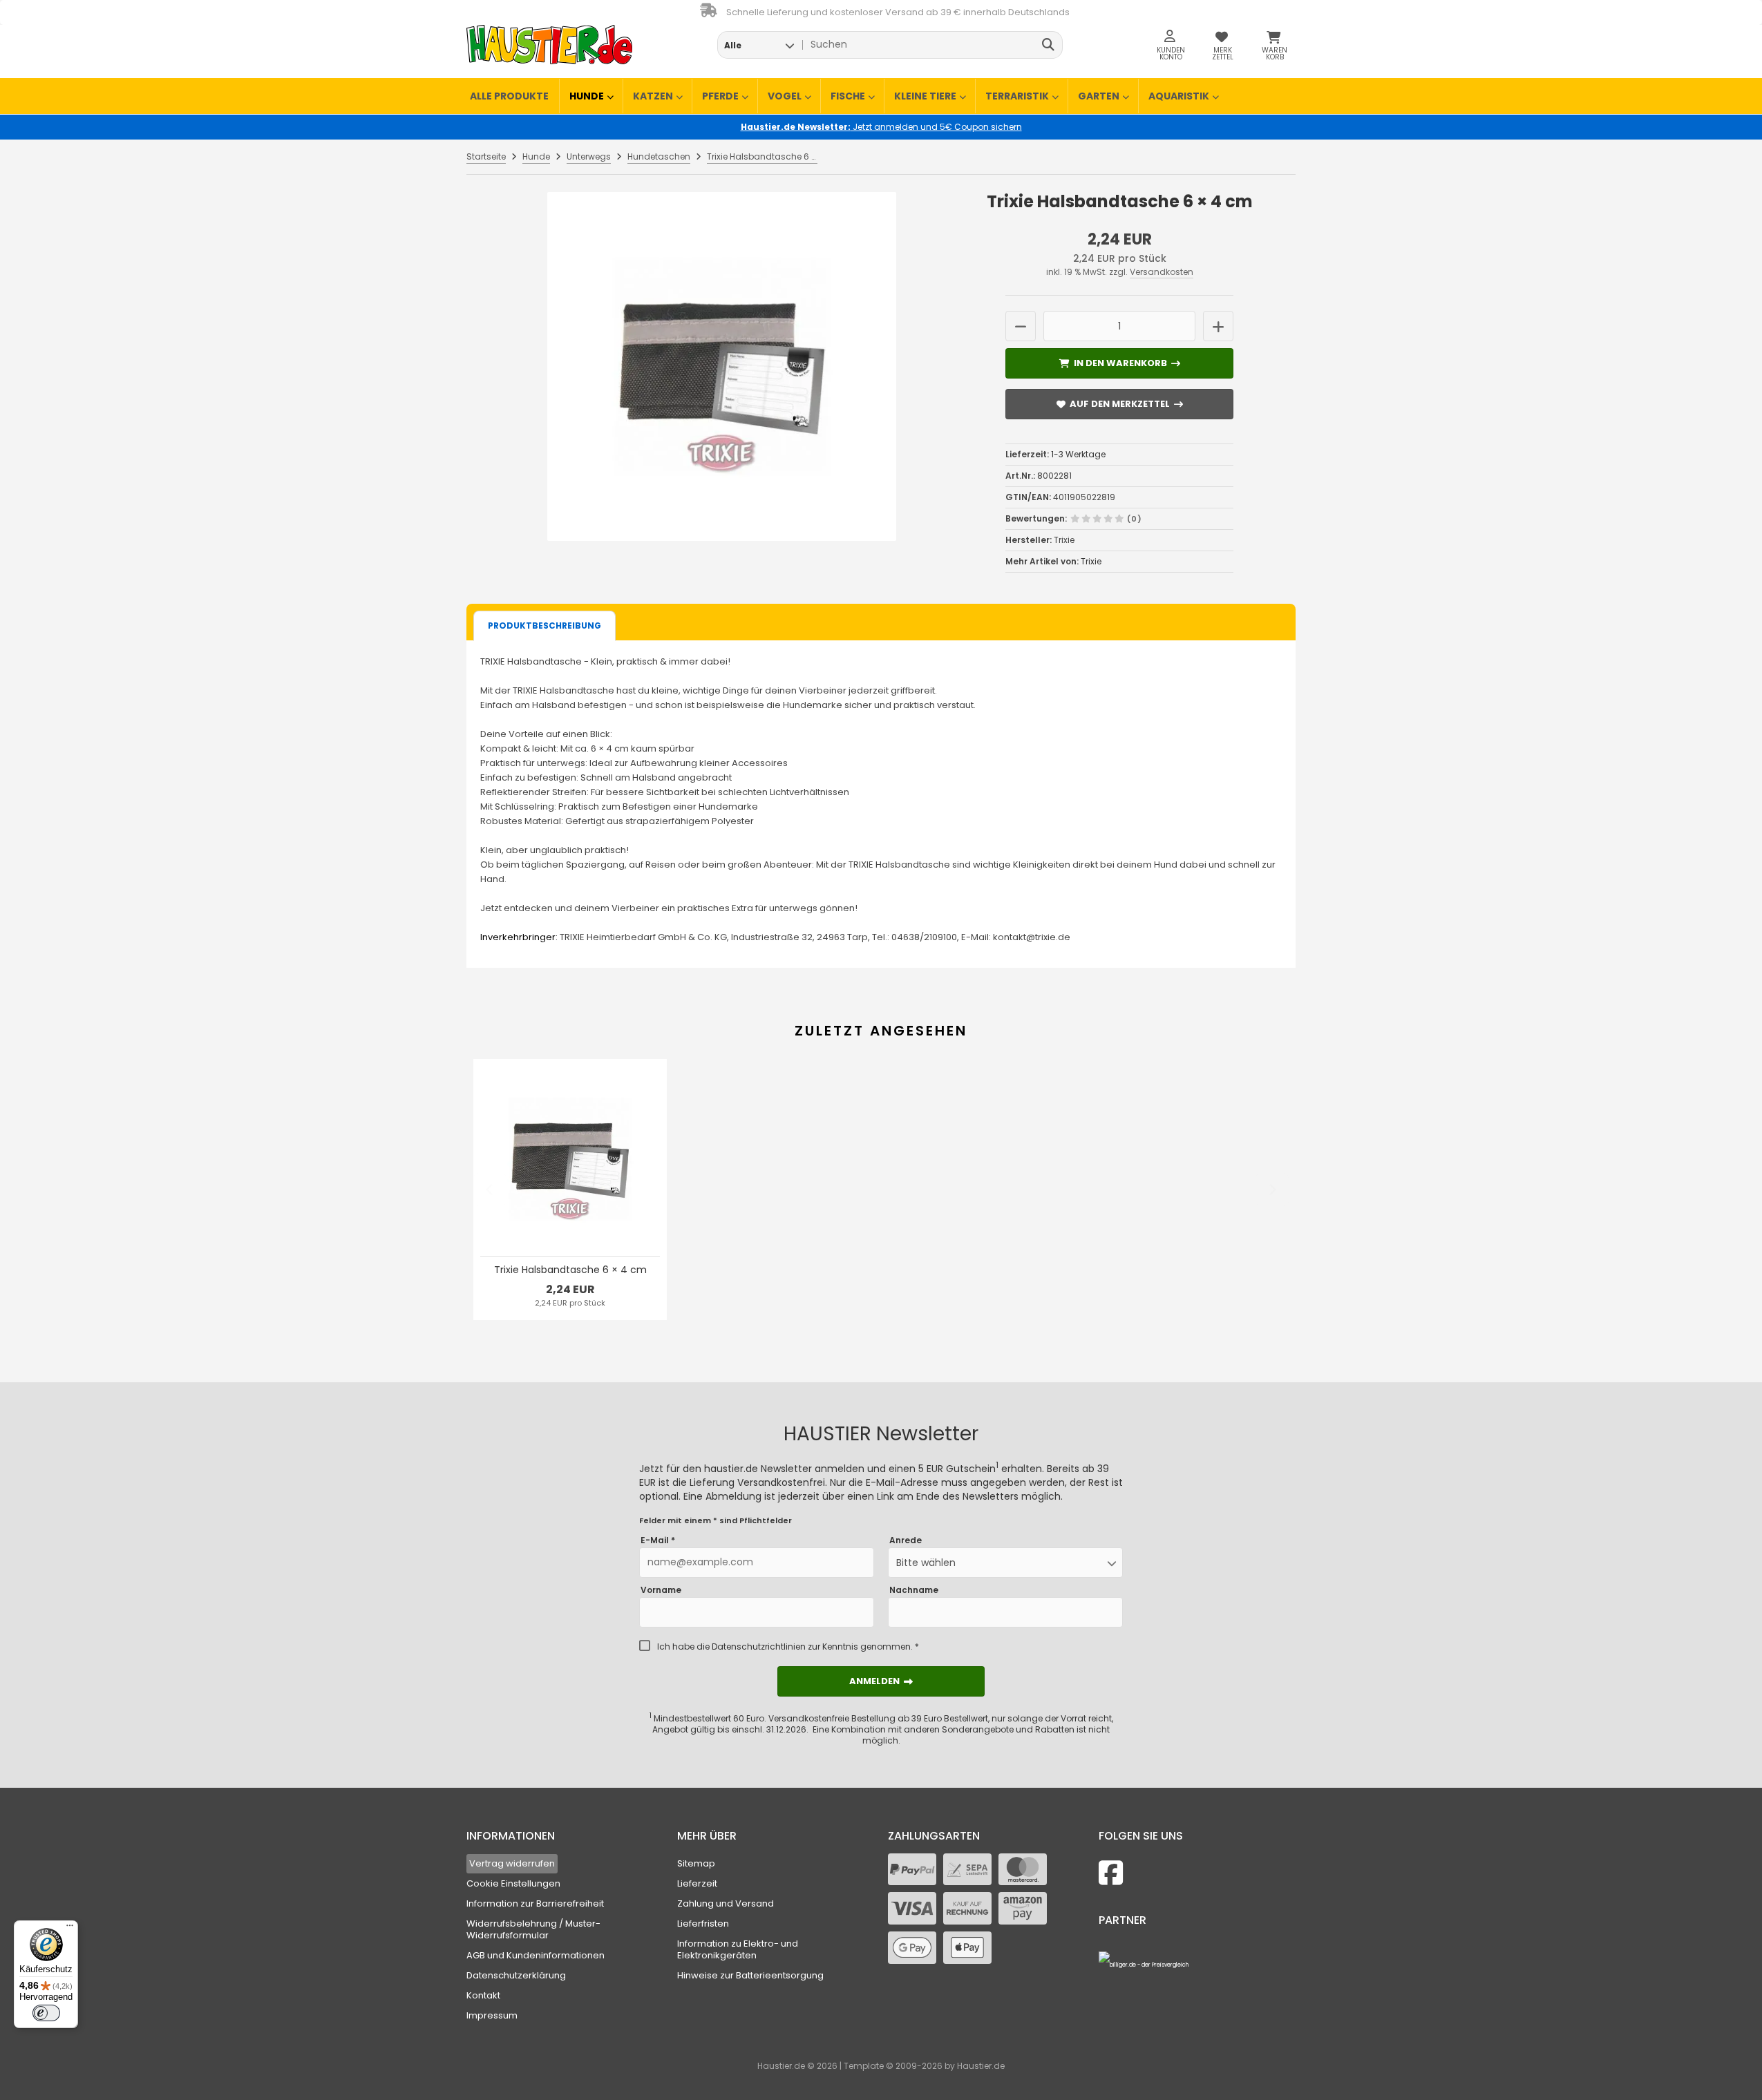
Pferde (720, 96)
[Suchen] (1049, 45)
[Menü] (70, 1929)
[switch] (46, 2013)
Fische (848, 96)
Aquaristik (1179, 96)
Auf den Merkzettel (1119, 404)
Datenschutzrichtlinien (759, 1646)
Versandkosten (1162, 272)
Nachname (914, 1590)
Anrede (906, 1540)
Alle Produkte (509, 96)
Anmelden (881, 1681)
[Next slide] (1272, 1190)
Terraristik (1017, 96)
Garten (1099, 96)
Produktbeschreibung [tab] (544, 626)
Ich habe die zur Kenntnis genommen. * (788, 1647)
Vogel (785, 96)
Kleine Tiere (925, 96)
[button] (759, 45)
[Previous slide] (490, 1190)
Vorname (661, 1590)
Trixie (1091, 561)
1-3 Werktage (1078, 454)
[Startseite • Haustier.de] (549, 45)
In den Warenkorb (1120, 363)
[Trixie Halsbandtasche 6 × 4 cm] (722, 366)
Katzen (653, 96)
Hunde (587, 96)
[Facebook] (1111, 1873)
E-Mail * (658, 1540)
